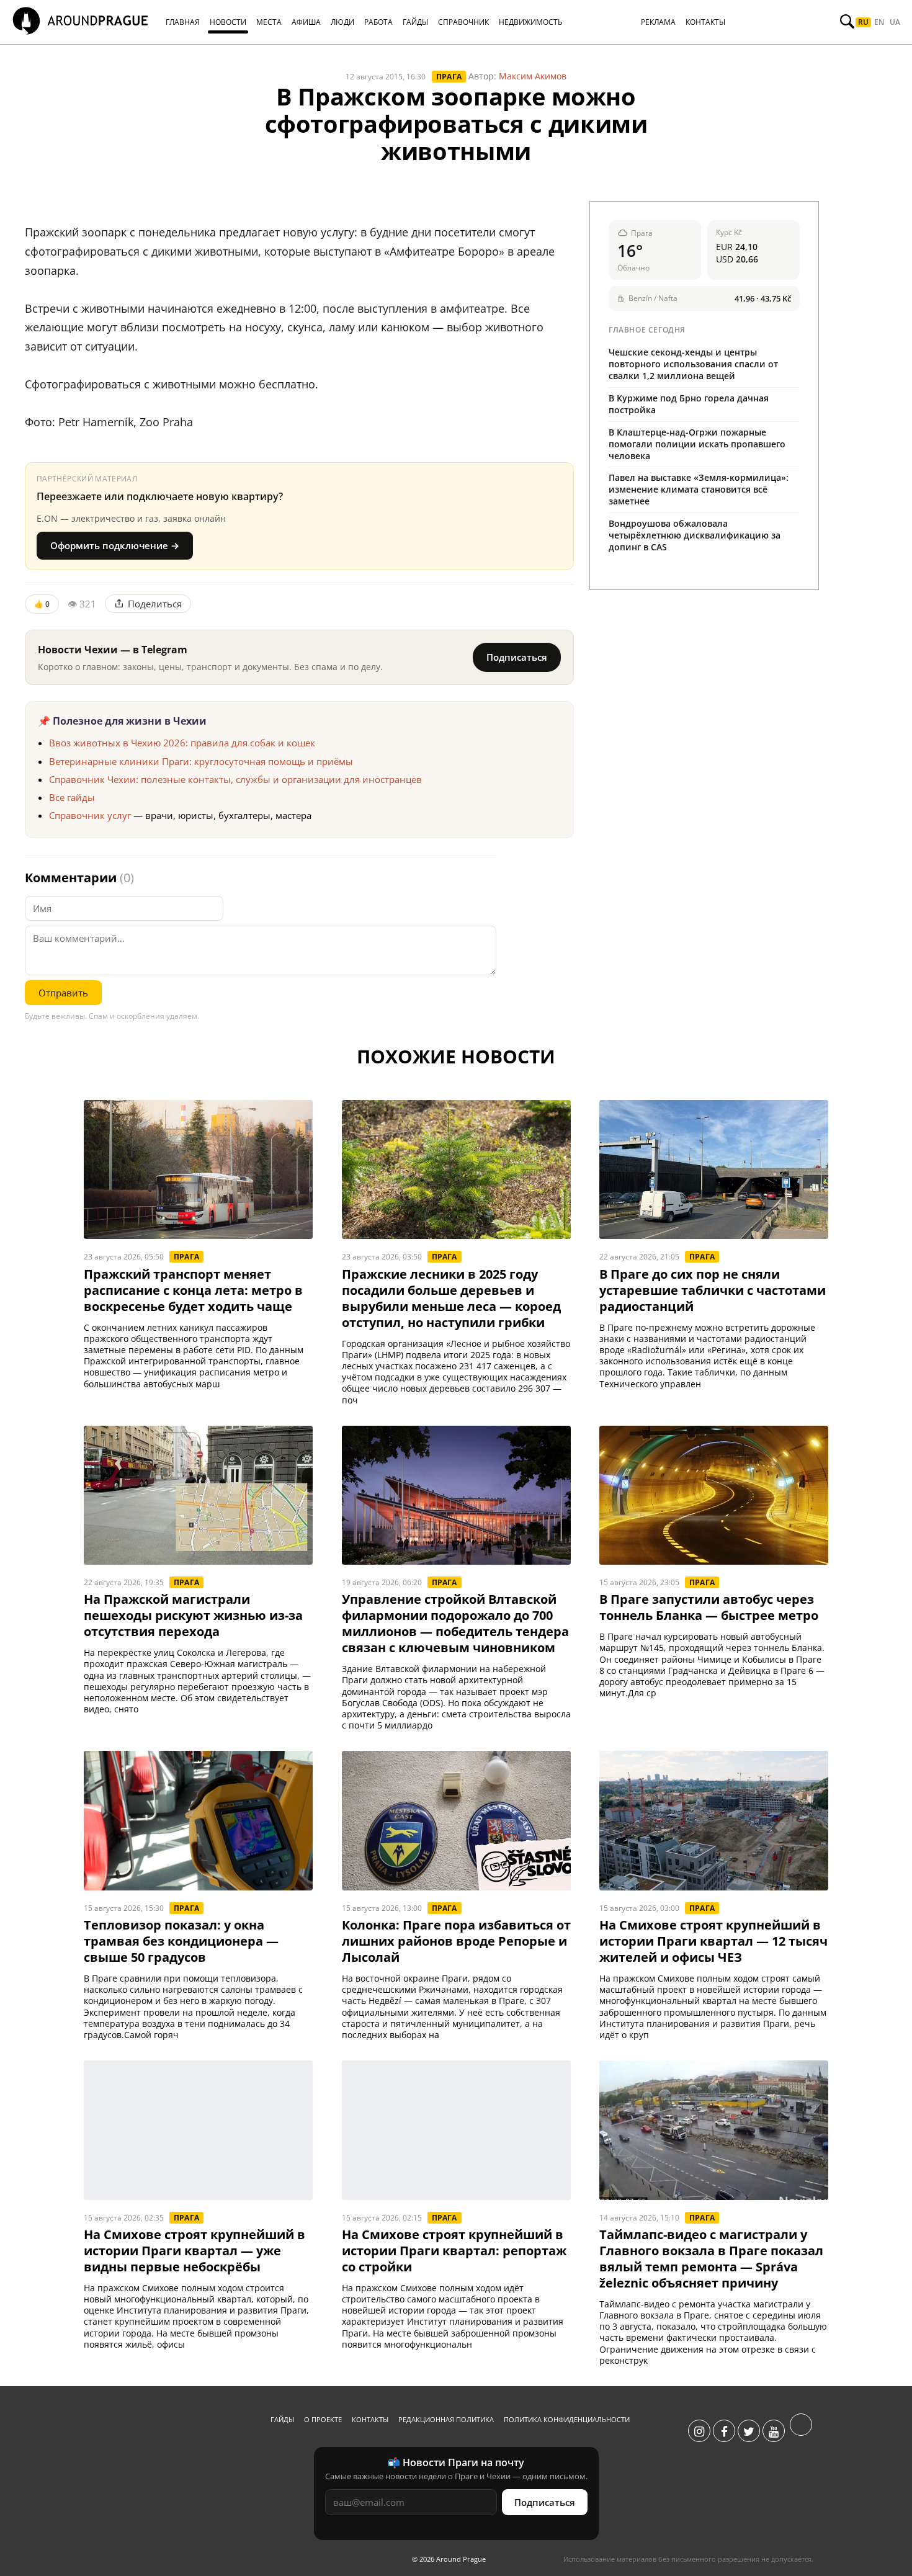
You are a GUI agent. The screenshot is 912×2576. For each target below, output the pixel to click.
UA (895, 22)
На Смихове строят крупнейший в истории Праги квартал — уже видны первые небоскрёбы (194, 2251)
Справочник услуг (90, 815)
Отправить (63, 993)
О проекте (323, 2419)
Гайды (282, 2419)
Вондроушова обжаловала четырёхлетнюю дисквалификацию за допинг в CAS (695, 535)
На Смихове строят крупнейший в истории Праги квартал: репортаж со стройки (454, 2251)
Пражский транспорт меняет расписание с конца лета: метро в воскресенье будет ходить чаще (193, 1290)
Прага (449, 77)
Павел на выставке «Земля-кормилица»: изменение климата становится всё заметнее (699, 489)
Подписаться (517, 657)
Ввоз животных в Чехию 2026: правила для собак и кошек (182, 743)
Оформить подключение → (115, 545)
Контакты (370, 2419)
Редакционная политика (446, 2419)
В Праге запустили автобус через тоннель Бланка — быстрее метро (709, 1608)
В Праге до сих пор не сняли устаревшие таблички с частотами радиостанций (713, 1290)
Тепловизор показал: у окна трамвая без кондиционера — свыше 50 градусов (181, 1941)
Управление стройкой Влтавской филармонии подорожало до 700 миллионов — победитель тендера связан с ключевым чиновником (455, 1624)
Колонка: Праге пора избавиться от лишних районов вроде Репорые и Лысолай (456, 1941)
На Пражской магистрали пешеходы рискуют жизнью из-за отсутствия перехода (193, 1616)
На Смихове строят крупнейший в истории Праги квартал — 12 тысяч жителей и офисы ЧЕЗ (713, 1941)
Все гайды (72, 797)
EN (879, 22)
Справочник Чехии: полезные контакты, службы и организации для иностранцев (235, 779)
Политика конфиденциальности (567, 2419)
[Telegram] (801, 2431)
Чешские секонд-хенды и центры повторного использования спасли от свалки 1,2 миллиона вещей (693, 364)
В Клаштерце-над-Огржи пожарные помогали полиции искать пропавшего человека (697, 444)
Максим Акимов (533, 76)
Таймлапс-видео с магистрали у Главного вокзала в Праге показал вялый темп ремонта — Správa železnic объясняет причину (711, 2259)
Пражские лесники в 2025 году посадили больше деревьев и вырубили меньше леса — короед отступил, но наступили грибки (451, 1299)
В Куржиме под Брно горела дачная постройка (689, 404)
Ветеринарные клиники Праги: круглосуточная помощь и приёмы (201, 761)
